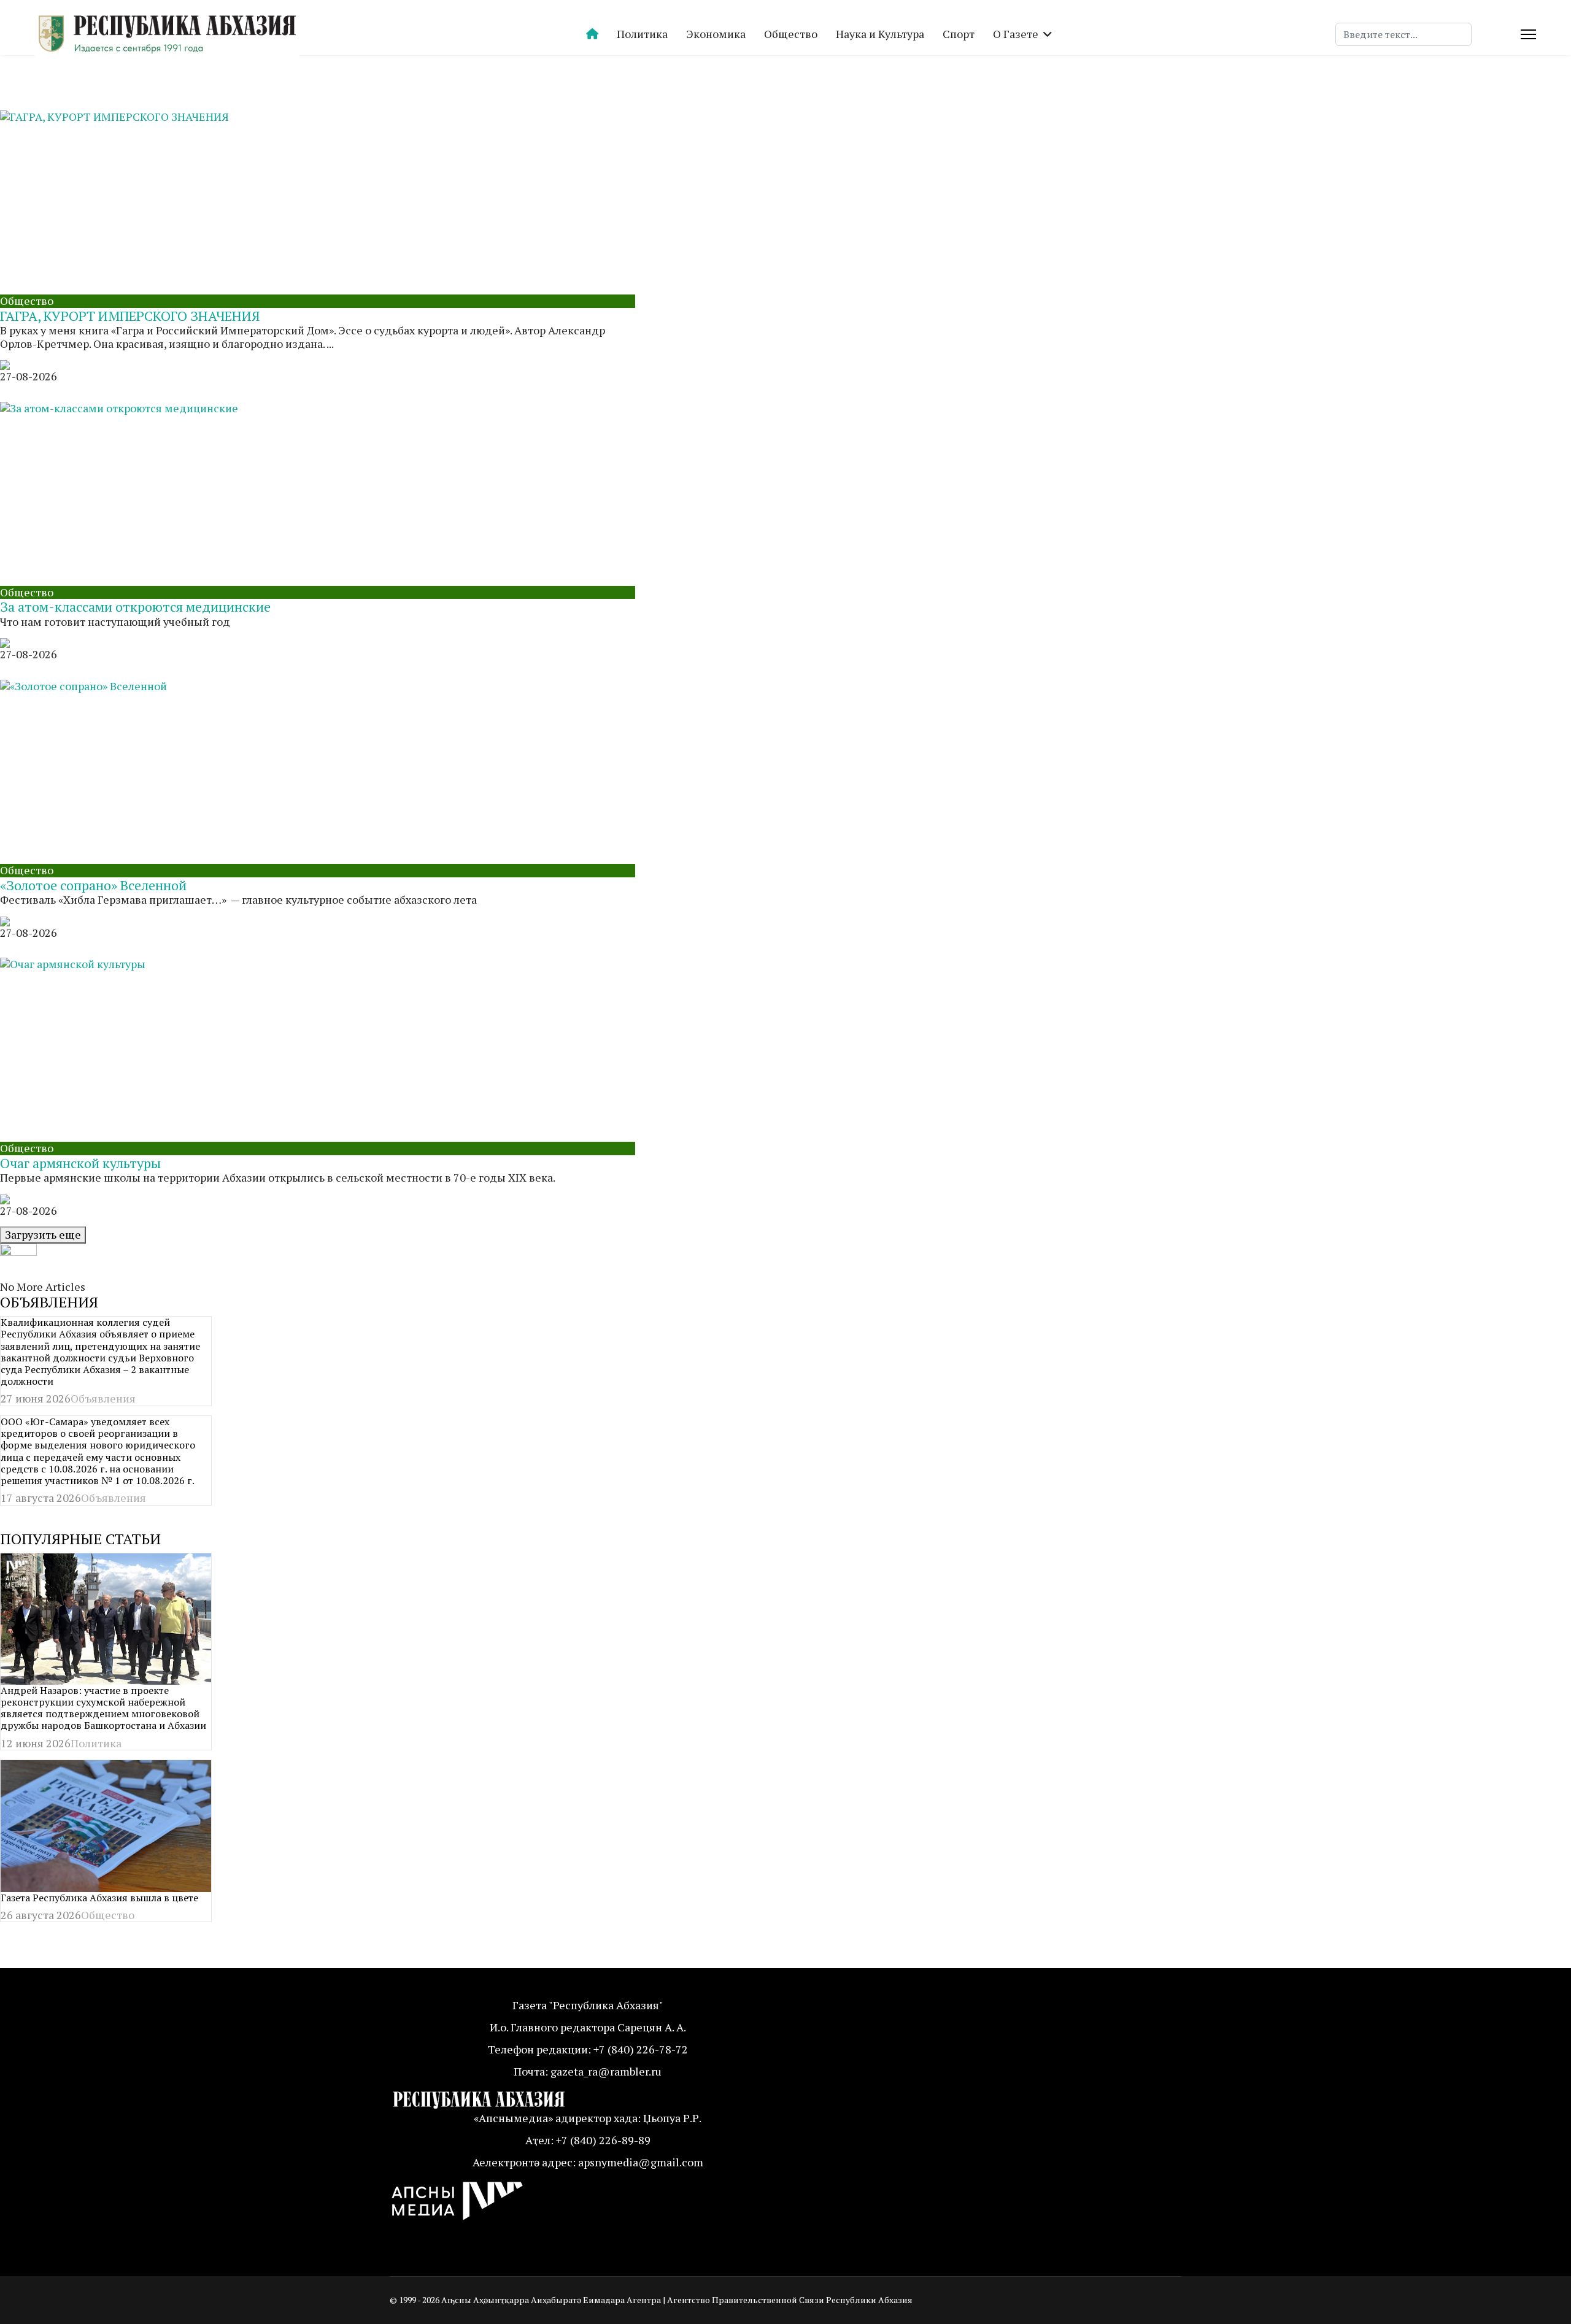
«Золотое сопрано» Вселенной (93, 885)
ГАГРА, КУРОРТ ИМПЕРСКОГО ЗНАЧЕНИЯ (130, 316)
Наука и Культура (880, 34)
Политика (642, 34)
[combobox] (1403, 34)
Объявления (103, 1398)
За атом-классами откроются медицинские (135, 606)
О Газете (1016, 34)
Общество (791, 34)
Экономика (716, 34)
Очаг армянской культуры (80, 1163)
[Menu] (1528, 34)
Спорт (959, 34)
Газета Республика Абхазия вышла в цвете (99, 1898)
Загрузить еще (43, 1234)
